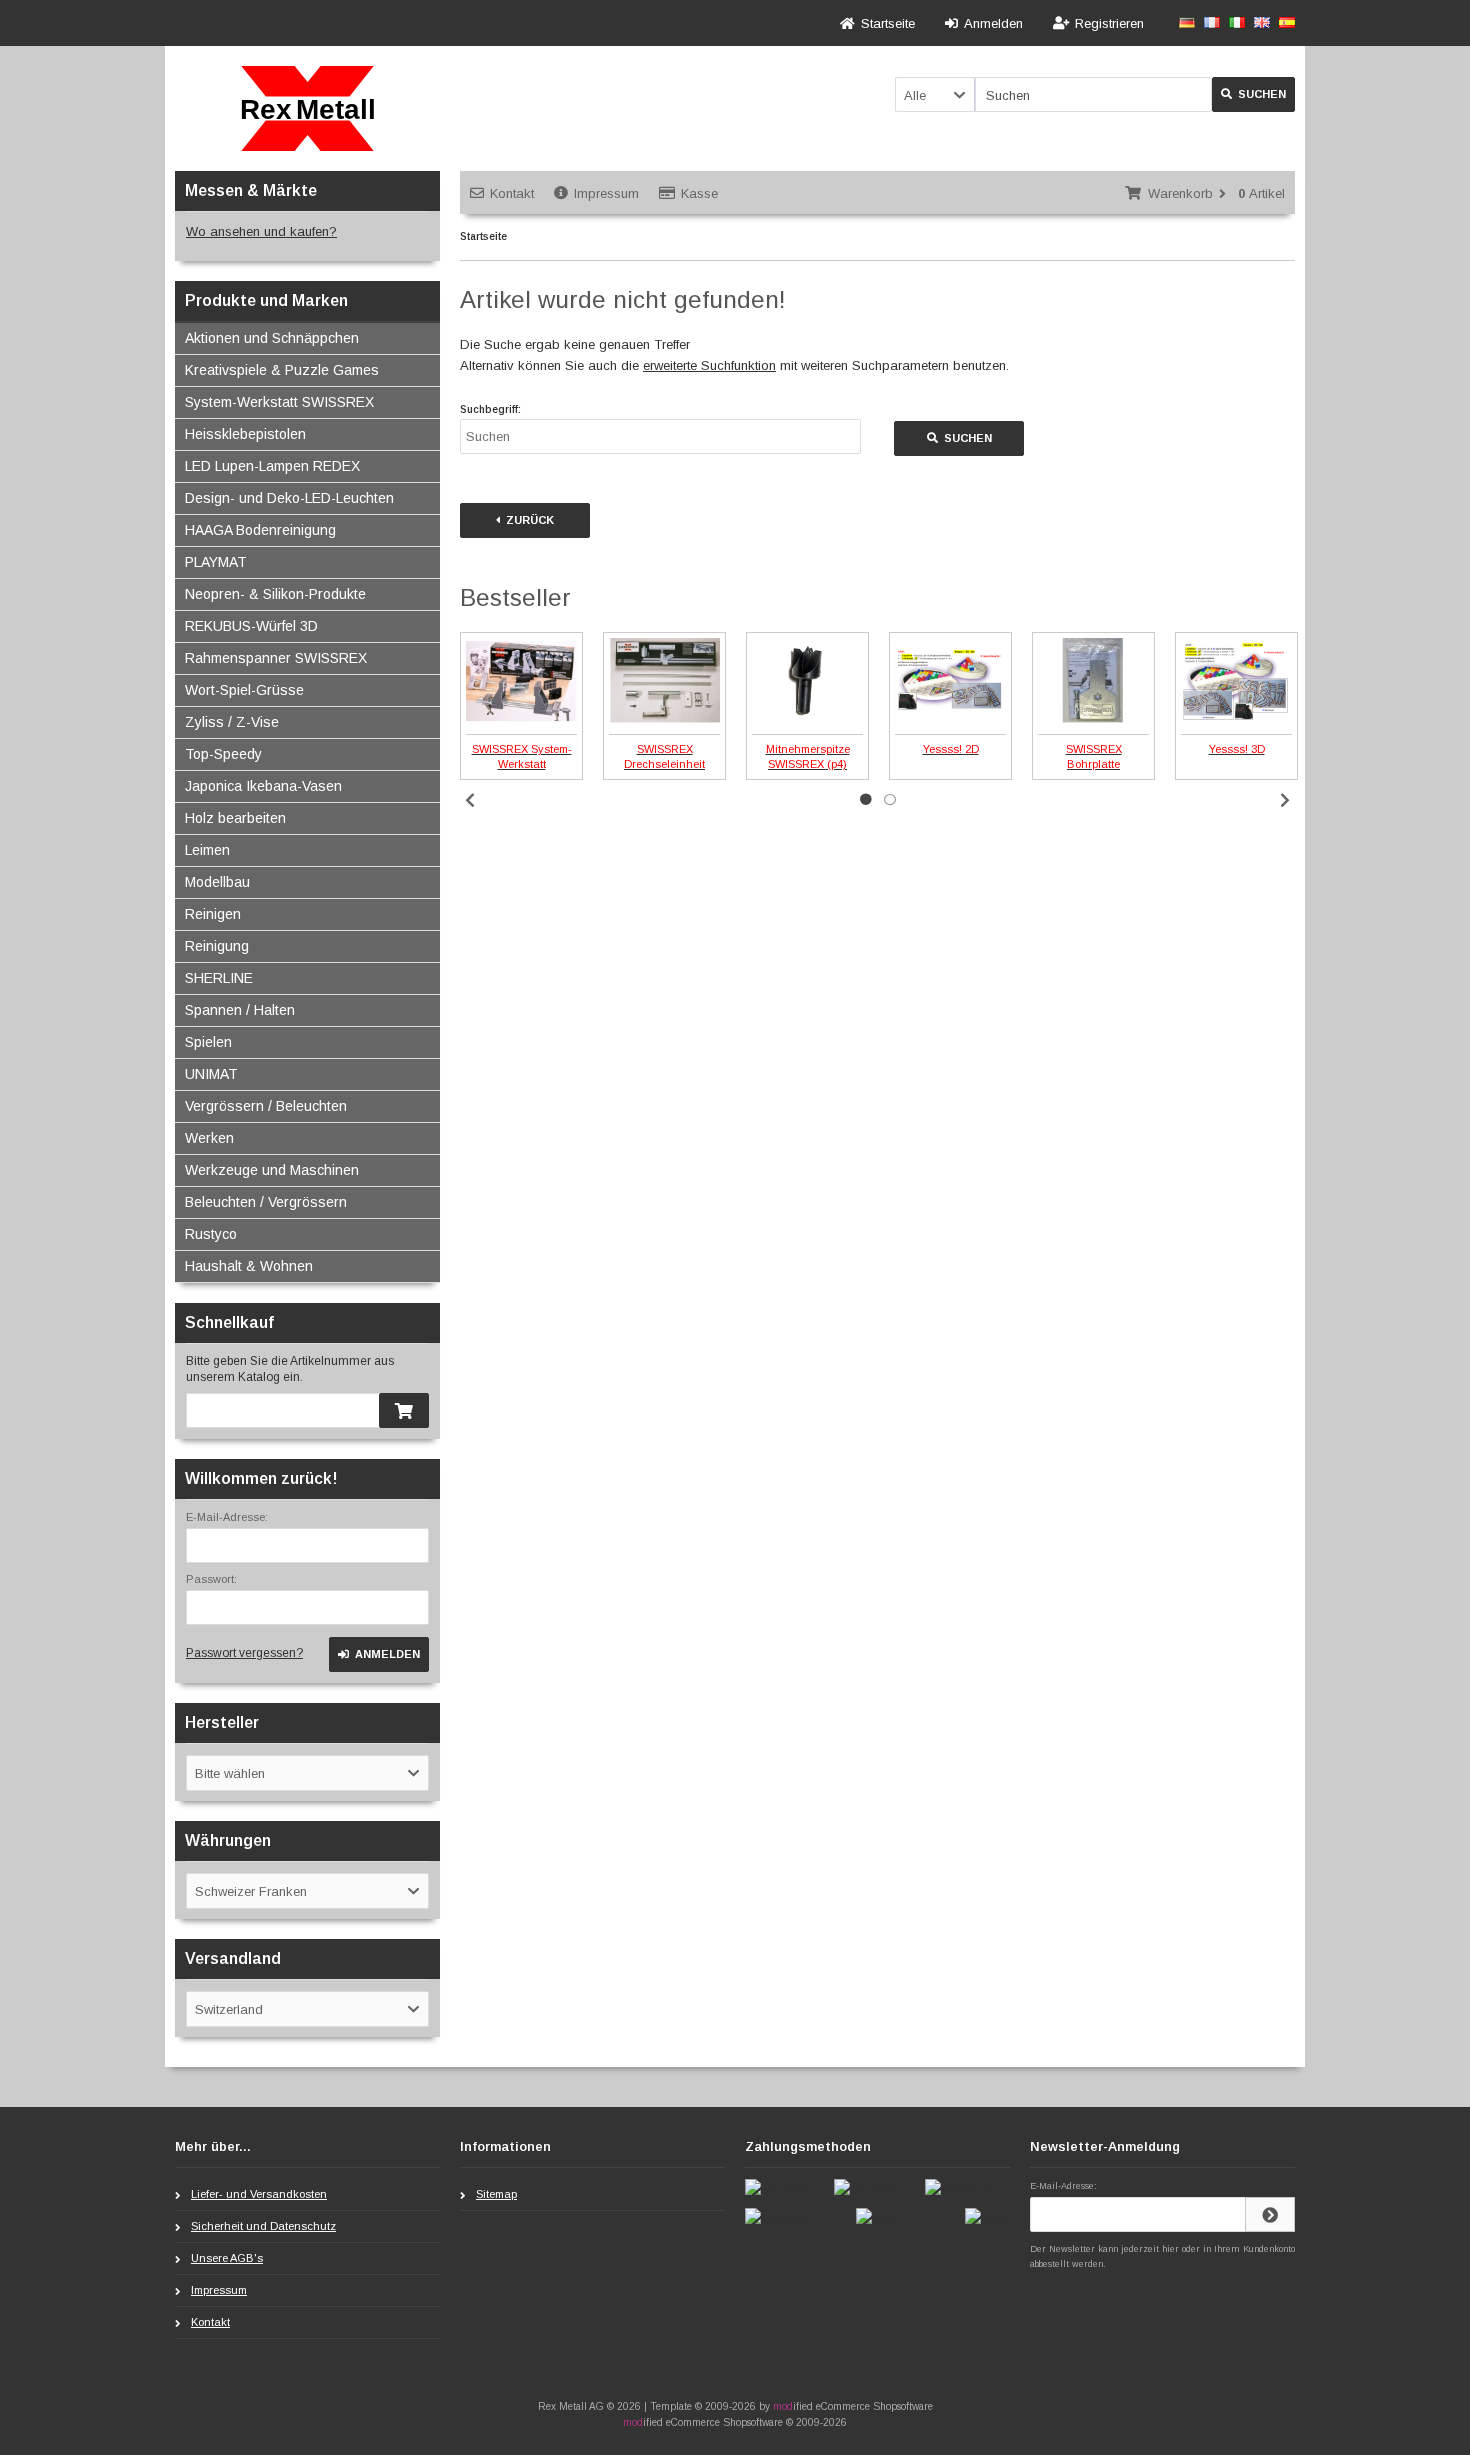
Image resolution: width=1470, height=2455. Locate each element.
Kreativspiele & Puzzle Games (282, 370)
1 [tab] (866, 800)
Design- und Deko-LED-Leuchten (289, 498)
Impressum (606, 193)
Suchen (1254, 94)
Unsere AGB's (227, 2258)
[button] (935, 94)
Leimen (207, 850)
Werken (209, 1138)
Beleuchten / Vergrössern (266, 1202)
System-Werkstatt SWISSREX (279, 402)
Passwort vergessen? (244, 1653)
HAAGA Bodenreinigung (260, 530)
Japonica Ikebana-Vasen (263, 786)
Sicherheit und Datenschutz (263, 2226)
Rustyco (211, 1234)
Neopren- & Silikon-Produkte (275, 594)
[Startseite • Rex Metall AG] (307, 108)
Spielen (208, 1042)
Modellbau (217, 882)
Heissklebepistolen (245, 434)
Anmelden (379, 1654)
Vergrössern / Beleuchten (266, 1106)
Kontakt (512, 193)
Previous (470, 800)
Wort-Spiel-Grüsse (244, 690)
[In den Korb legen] (404, 1410)
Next (1285, 800)
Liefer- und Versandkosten (259, 2194)
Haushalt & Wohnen (249, 1266)
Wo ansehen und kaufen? (261, 231)
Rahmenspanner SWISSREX (276, 658)
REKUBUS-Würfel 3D (251, 626)
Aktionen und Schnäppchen (272, 338)
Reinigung (217, 946)
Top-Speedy (223, 754)
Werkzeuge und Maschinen (272, 1170)
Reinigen (213, 914)
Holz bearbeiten (235, 818)
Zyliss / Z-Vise (232, 722)
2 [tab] (890, 800)
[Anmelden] (1270, 2214)
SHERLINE (219, 978)
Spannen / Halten (240, 1010)
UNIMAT (211, 1074)
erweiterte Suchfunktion (709, 365)
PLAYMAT (216, 562)
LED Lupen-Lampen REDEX (272, 466)
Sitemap (496, 2194)
